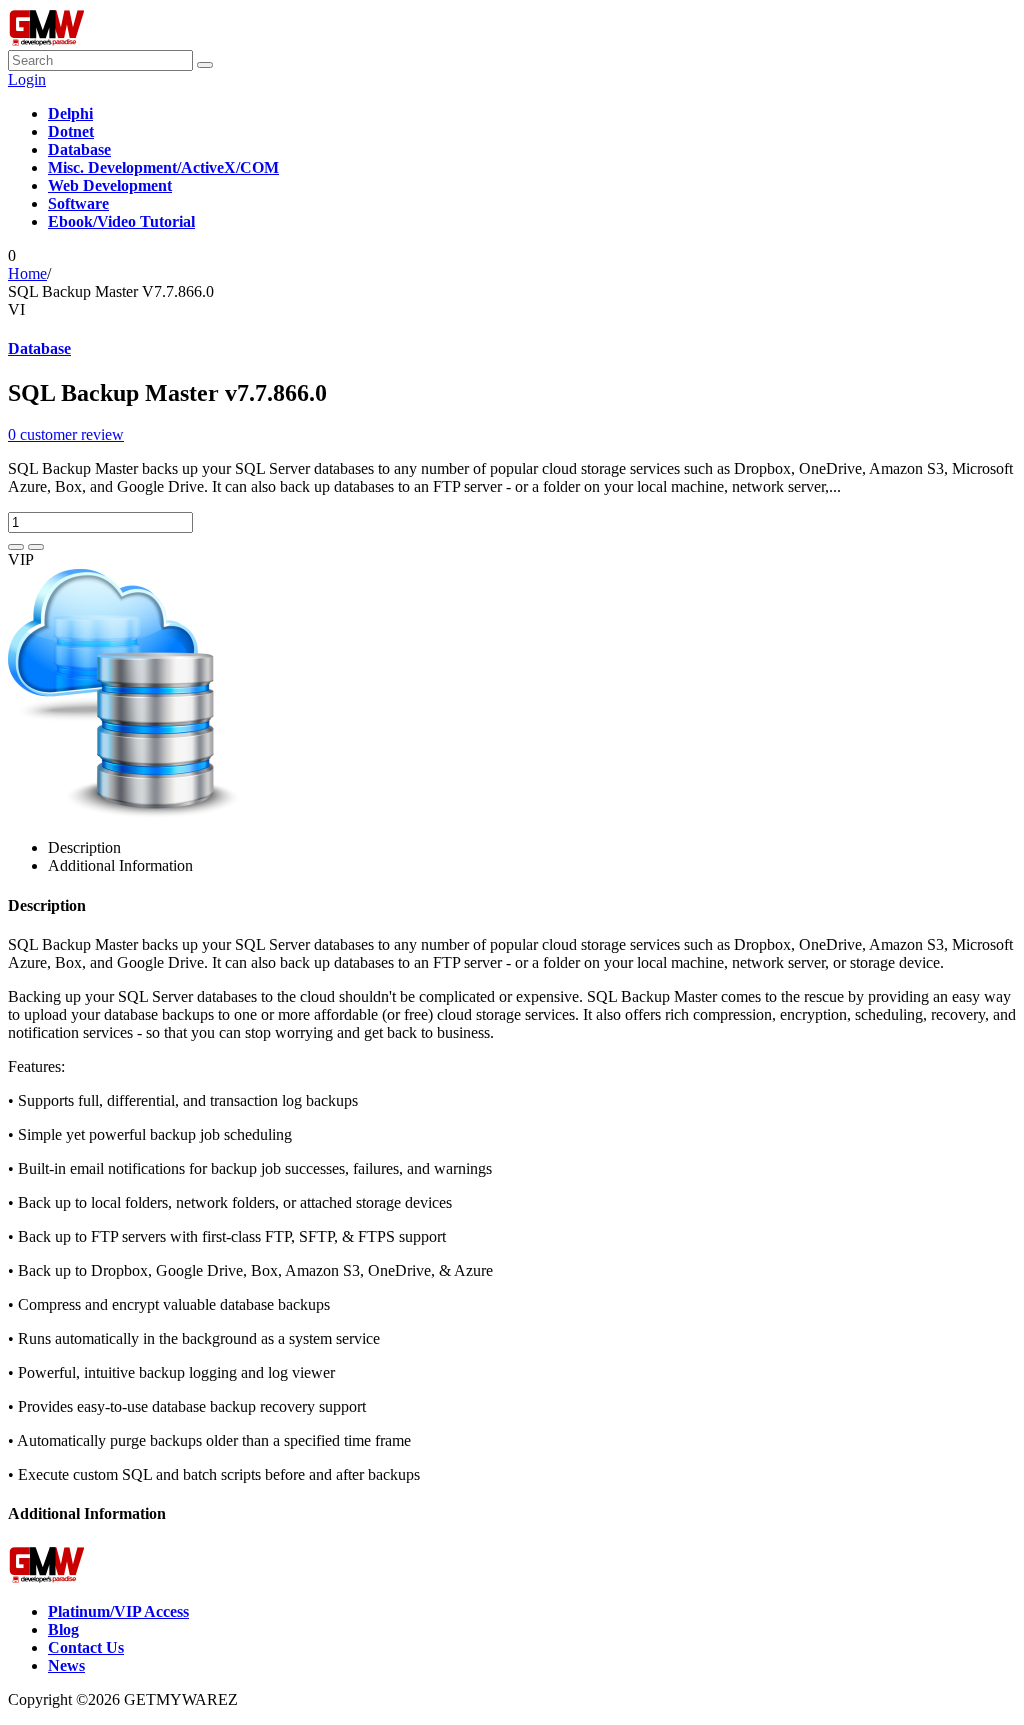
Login (27, 79)
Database (39, 348)
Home (27, 273)
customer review (66, 434)
